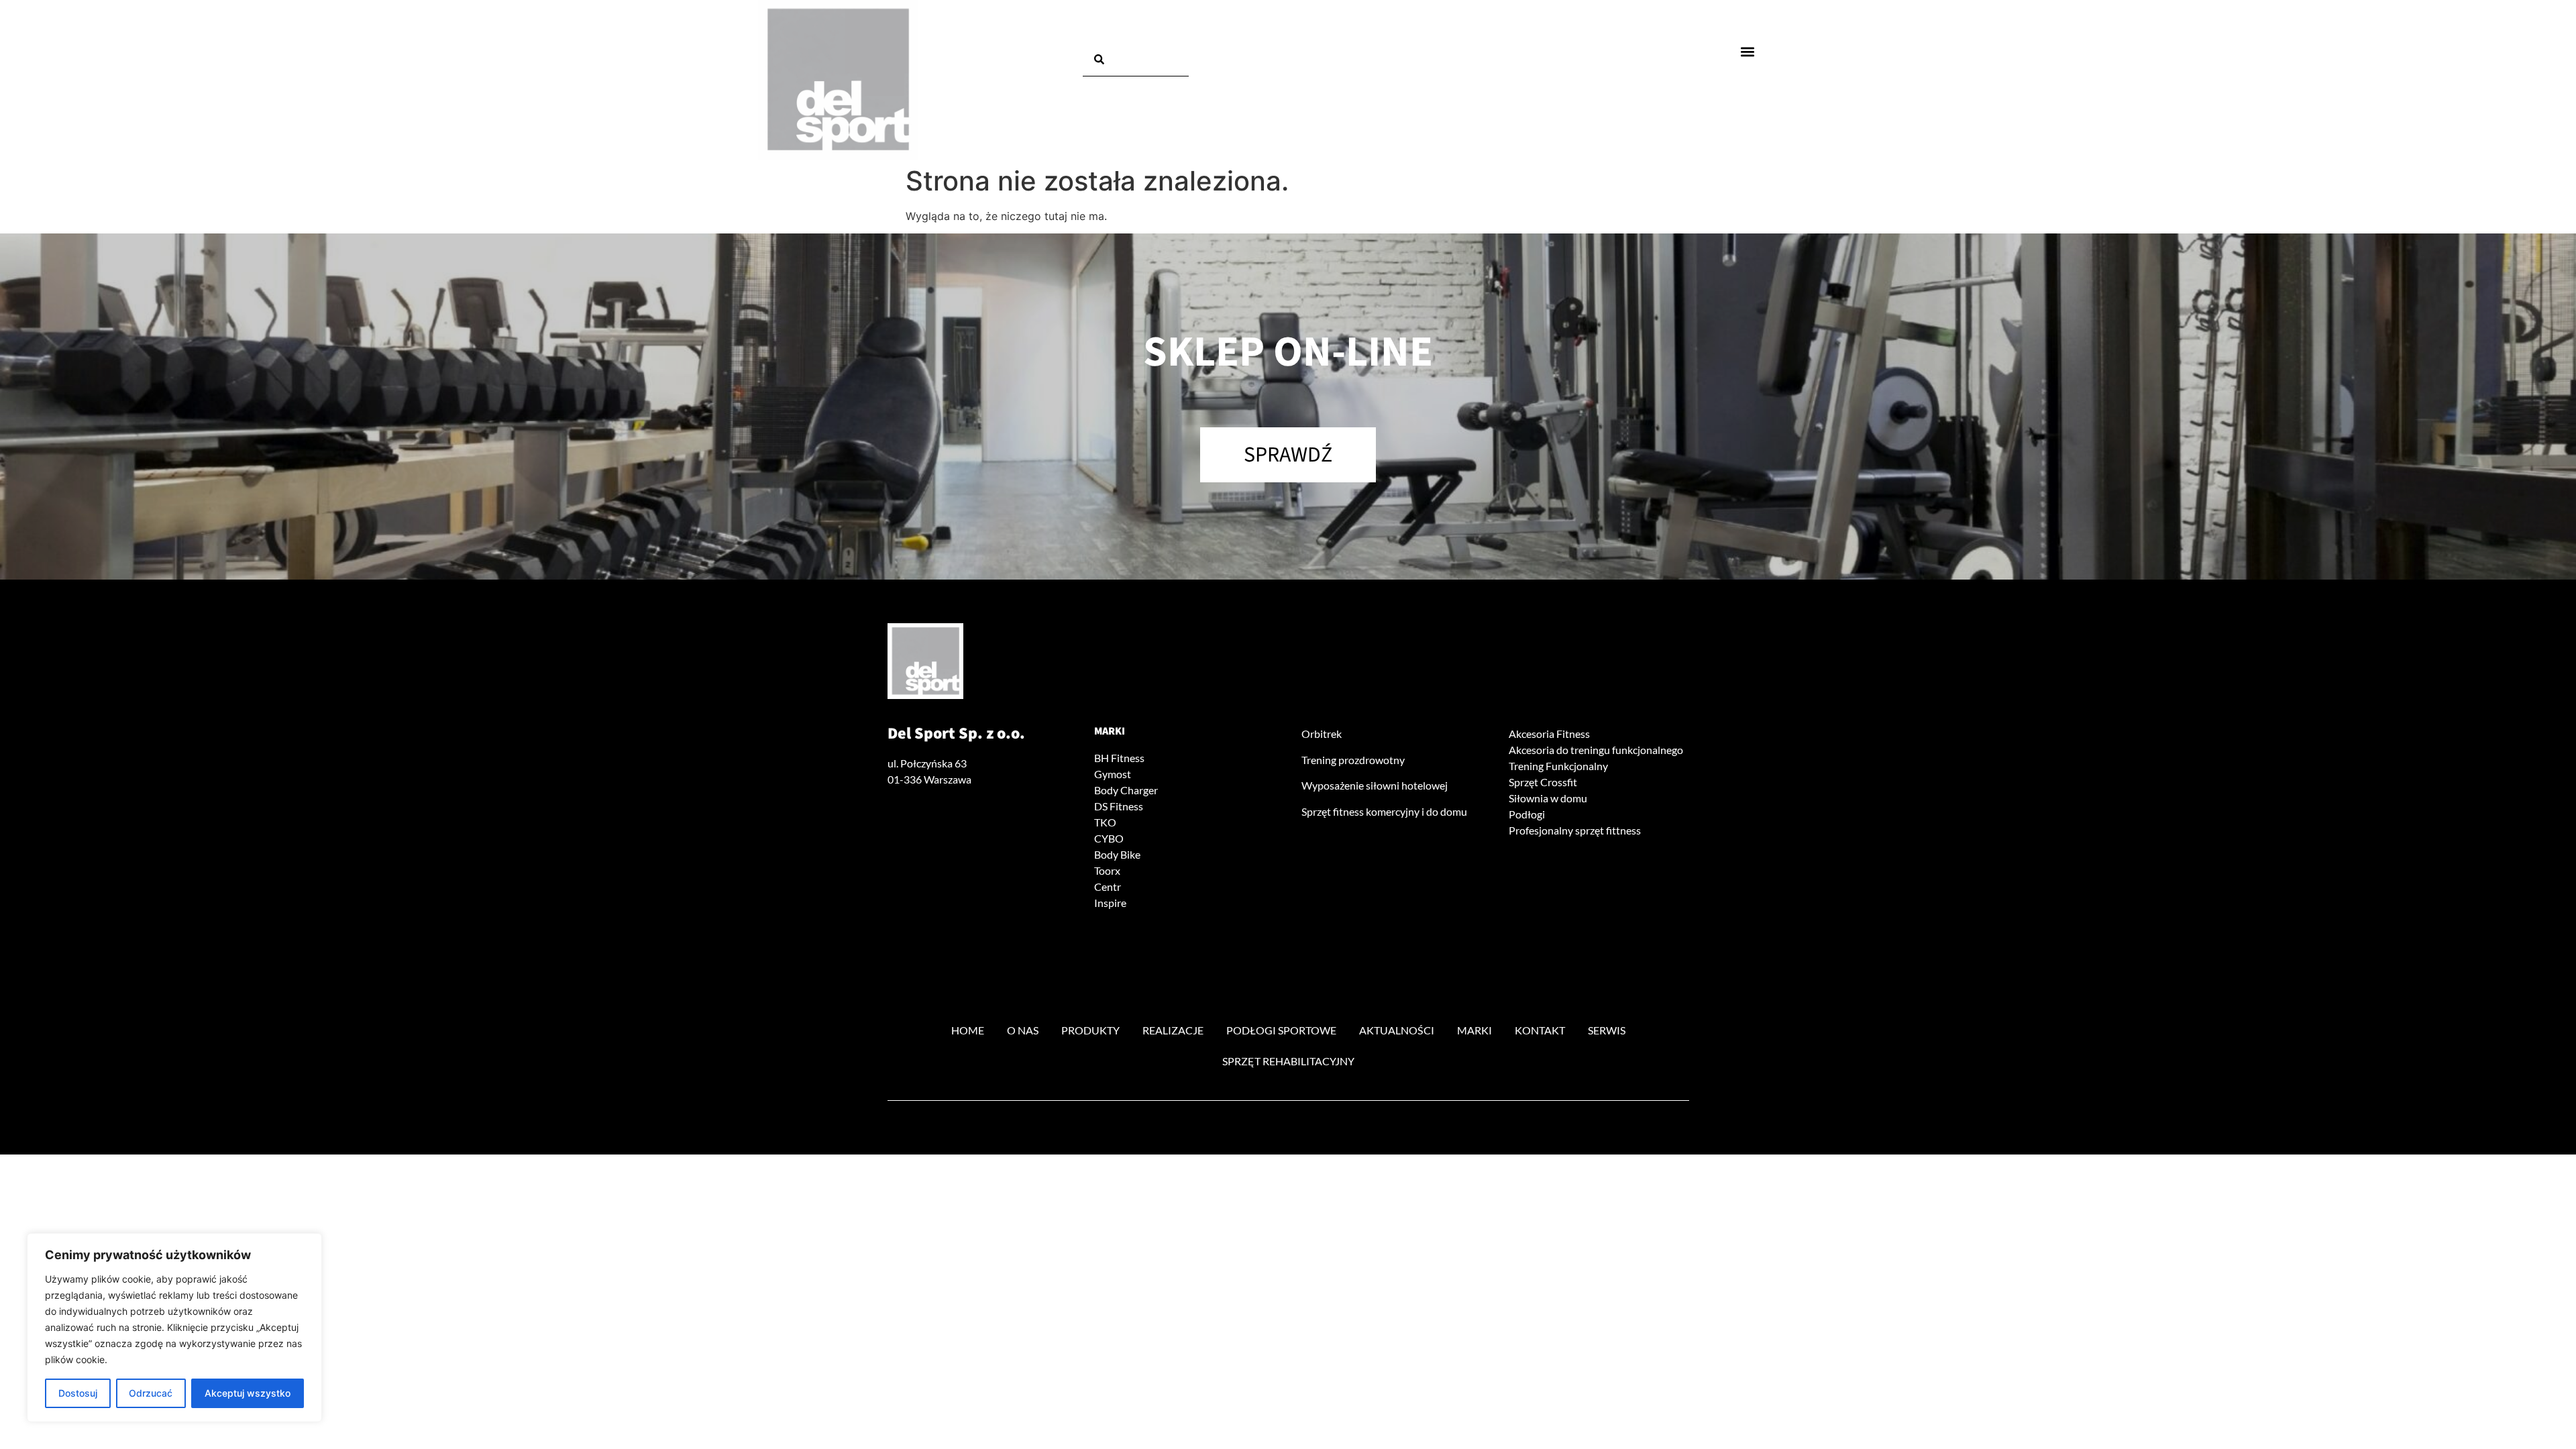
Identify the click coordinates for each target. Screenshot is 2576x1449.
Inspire (1110, 903)
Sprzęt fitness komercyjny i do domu (1384, 811)
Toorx (1107, 870)
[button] (1748, 51)
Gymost (1113, 774)
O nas (1023, 1030)
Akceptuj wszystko (248, 1393)
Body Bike (1117, 854)
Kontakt (1540, 1030)
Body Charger (1126, 790)
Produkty (1090, 1030)
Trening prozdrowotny (1353, 760)
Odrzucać (151, 1393)
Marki (1110, 731)
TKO (1105, 822)
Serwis (1607, 1030)
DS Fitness (1119, 806)
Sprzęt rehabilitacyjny (1288, 1061)
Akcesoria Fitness (1549, 734)
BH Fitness (1119, 758)
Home (968, 1030)
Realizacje (1173, 1030)
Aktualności (1397, 1030)
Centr (1108, 887)
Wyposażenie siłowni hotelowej (1375, 785)
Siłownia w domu (1548, 798)
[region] (174, 1328)
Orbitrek (1322, 734)
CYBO (1109, 838)
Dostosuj (78, 1393)
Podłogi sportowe (1281, 1030)
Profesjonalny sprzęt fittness (1575, 830)
